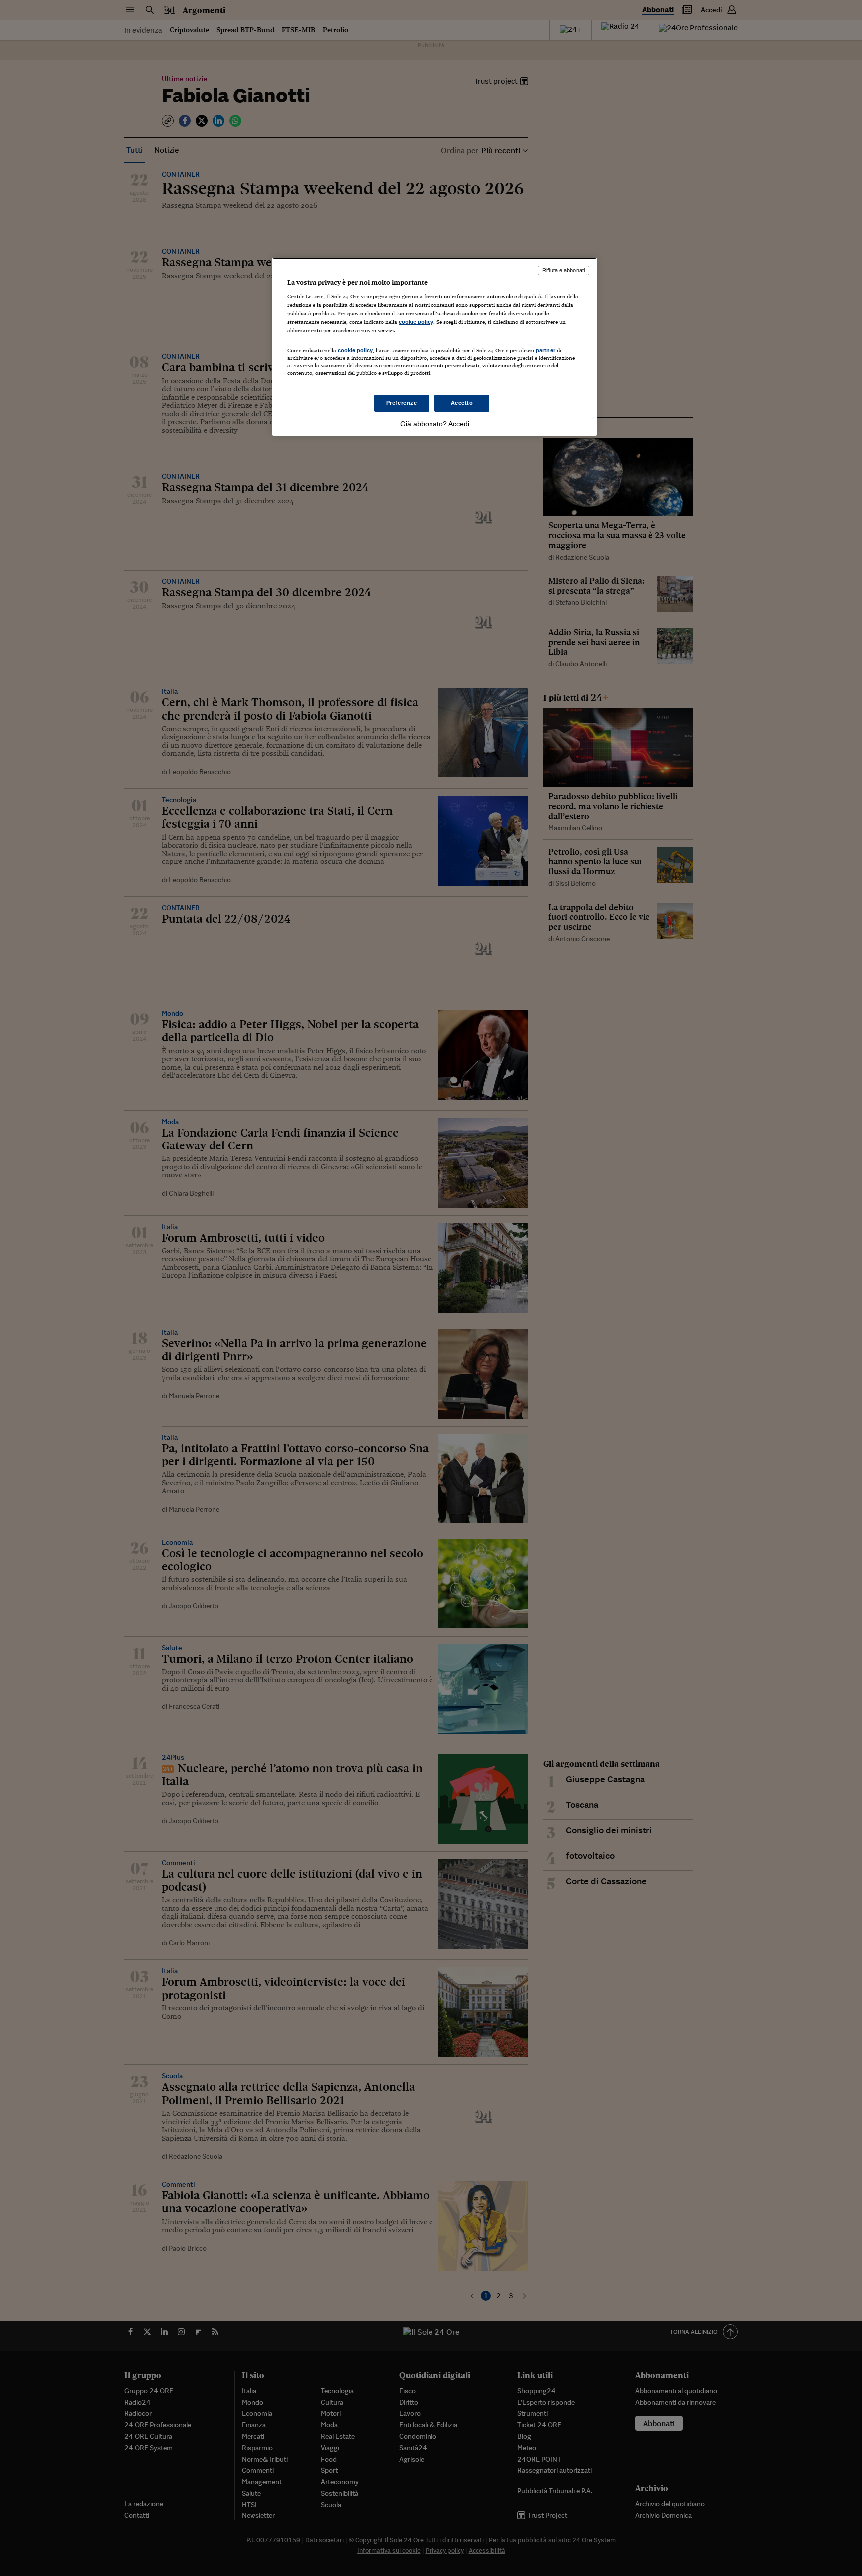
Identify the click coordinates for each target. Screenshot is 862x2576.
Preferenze (402, 403)
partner (545, 350)
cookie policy (416, 322)
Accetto (462, 403)
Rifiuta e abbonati (563, 270)
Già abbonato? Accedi (435, 424)
